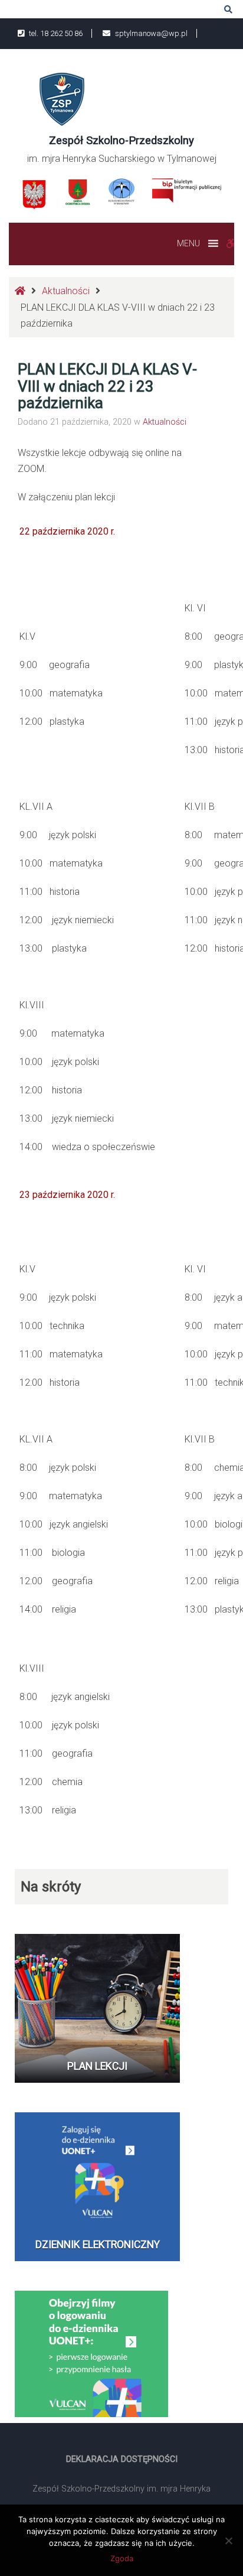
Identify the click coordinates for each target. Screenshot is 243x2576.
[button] (188, 243)
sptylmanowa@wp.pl (150, 33)
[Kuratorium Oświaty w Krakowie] (121, 190)
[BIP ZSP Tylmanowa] (187, 190)
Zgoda (122, 2558)
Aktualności (66, 291)
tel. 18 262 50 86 (55, 33)
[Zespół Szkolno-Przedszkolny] (62, 98)
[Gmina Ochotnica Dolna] (78, 192)
